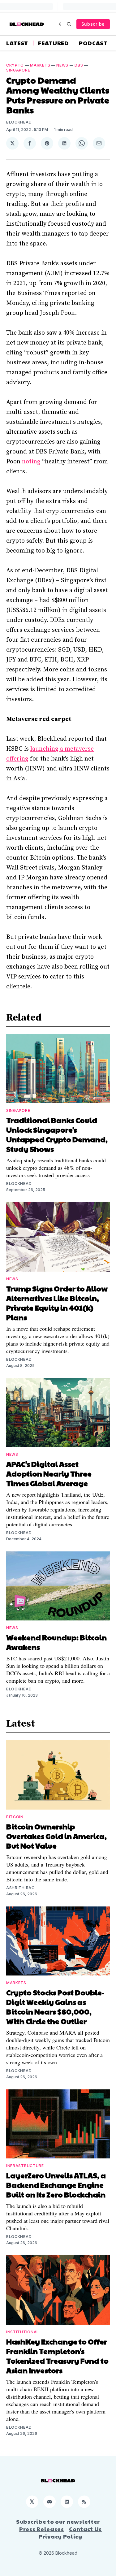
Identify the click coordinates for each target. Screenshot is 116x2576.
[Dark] (61, 24)
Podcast (93, 43)
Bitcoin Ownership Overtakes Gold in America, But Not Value (56, 1836)
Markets (40, 65)
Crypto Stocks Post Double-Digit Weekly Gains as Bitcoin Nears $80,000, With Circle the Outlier (55, 2007)
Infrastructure (25, 2166)
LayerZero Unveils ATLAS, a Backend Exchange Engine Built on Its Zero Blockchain (56, 2185)
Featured (54, 43)
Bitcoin (15, 1817)
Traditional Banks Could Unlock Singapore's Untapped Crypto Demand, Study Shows (57, 1134)
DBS (79, 65)
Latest (17, 43)
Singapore (18, 70)
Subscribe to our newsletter (58, 2522)
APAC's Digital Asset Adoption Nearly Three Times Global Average (49, 1473)
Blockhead (19, 122)
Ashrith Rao (21, 1888)
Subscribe (93, 24)
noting (31, 462)
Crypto (15, 65)
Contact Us (85, 2529)
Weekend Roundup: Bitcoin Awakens (56, 1642)
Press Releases (42, 2529)
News (62, 65)
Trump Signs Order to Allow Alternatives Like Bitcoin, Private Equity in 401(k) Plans (57, 1303)
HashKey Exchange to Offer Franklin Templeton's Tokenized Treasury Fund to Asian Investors (57, 2356)
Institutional (23, 2332)
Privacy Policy (60, 2536)
